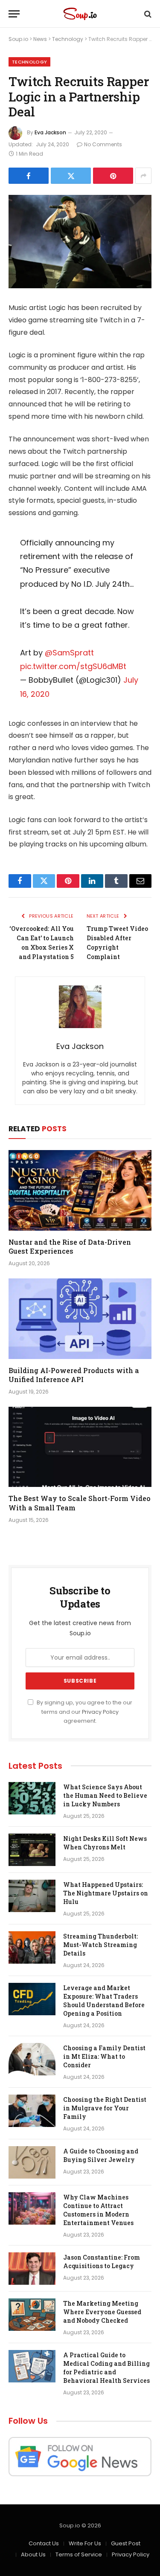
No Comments (103, 144)
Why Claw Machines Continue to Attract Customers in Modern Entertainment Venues (98, 2210)
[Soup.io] (80, 14)
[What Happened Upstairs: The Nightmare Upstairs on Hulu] (32, 1896)
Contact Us (44, 2543)
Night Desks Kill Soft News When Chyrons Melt (105, 1843)
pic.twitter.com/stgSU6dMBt (73, 666)
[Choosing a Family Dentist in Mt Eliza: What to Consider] (32, 2059)
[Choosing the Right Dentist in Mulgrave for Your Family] (32, 2111)
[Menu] (14, 14)
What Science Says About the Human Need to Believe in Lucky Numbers (105, 1795)
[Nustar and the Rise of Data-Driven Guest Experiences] (80, 1190)
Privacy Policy (100, 1712)
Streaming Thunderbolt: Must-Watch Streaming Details (100, 1945)
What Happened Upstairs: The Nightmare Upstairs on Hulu (106, 1893)
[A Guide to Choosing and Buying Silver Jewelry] (32, 2162)
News (40, 39)
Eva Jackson (50, 132)
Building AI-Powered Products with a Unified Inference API (74, 1375)
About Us (33, 2554)
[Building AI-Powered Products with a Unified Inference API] (80, 1318)
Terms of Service (79, 2554)
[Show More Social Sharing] (143, 176)
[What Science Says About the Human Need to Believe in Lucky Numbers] (32, 1798)
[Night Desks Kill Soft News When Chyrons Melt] (32, 1850)
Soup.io (18, 39)
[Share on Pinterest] (113, 176)
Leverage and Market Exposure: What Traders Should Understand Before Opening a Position (104, 2001)
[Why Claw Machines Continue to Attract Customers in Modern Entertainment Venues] (32, 2208)
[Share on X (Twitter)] (71, 176)
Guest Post (126, 2543)
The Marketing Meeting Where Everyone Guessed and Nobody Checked (102, 2312)
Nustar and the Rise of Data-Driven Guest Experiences (70, 1247)
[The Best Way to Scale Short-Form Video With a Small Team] (80, 1447)
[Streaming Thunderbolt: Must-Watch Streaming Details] (32, 1947)
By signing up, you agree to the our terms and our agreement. (84, 1712)
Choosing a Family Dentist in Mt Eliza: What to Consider (104, 2056)
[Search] (147, 14)
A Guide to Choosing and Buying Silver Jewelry (101, 2155)
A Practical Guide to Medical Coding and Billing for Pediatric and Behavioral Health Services (106, 2368)
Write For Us (85, 2543)
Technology (68, 39)
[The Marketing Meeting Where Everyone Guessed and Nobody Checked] (32, 2315)
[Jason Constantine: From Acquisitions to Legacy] (32, 2269)
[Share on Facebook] (29, 176)
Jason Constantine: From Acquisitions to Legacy (102, 2262)
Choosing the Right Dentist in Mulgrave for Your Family (105, 2108)
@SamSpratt (69, 653)
